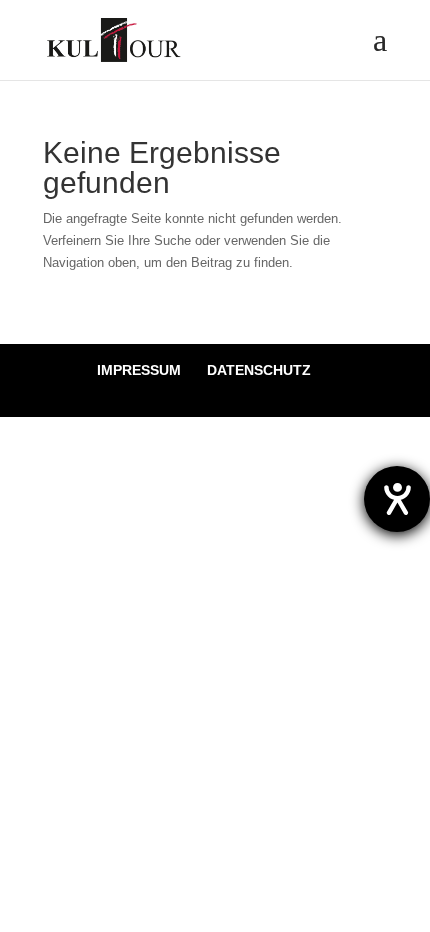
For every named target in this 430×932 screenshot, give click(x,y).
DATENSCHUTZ (259, 370)
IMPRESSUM (139, 370)
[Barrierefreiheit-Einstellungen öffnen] (397, 499)
